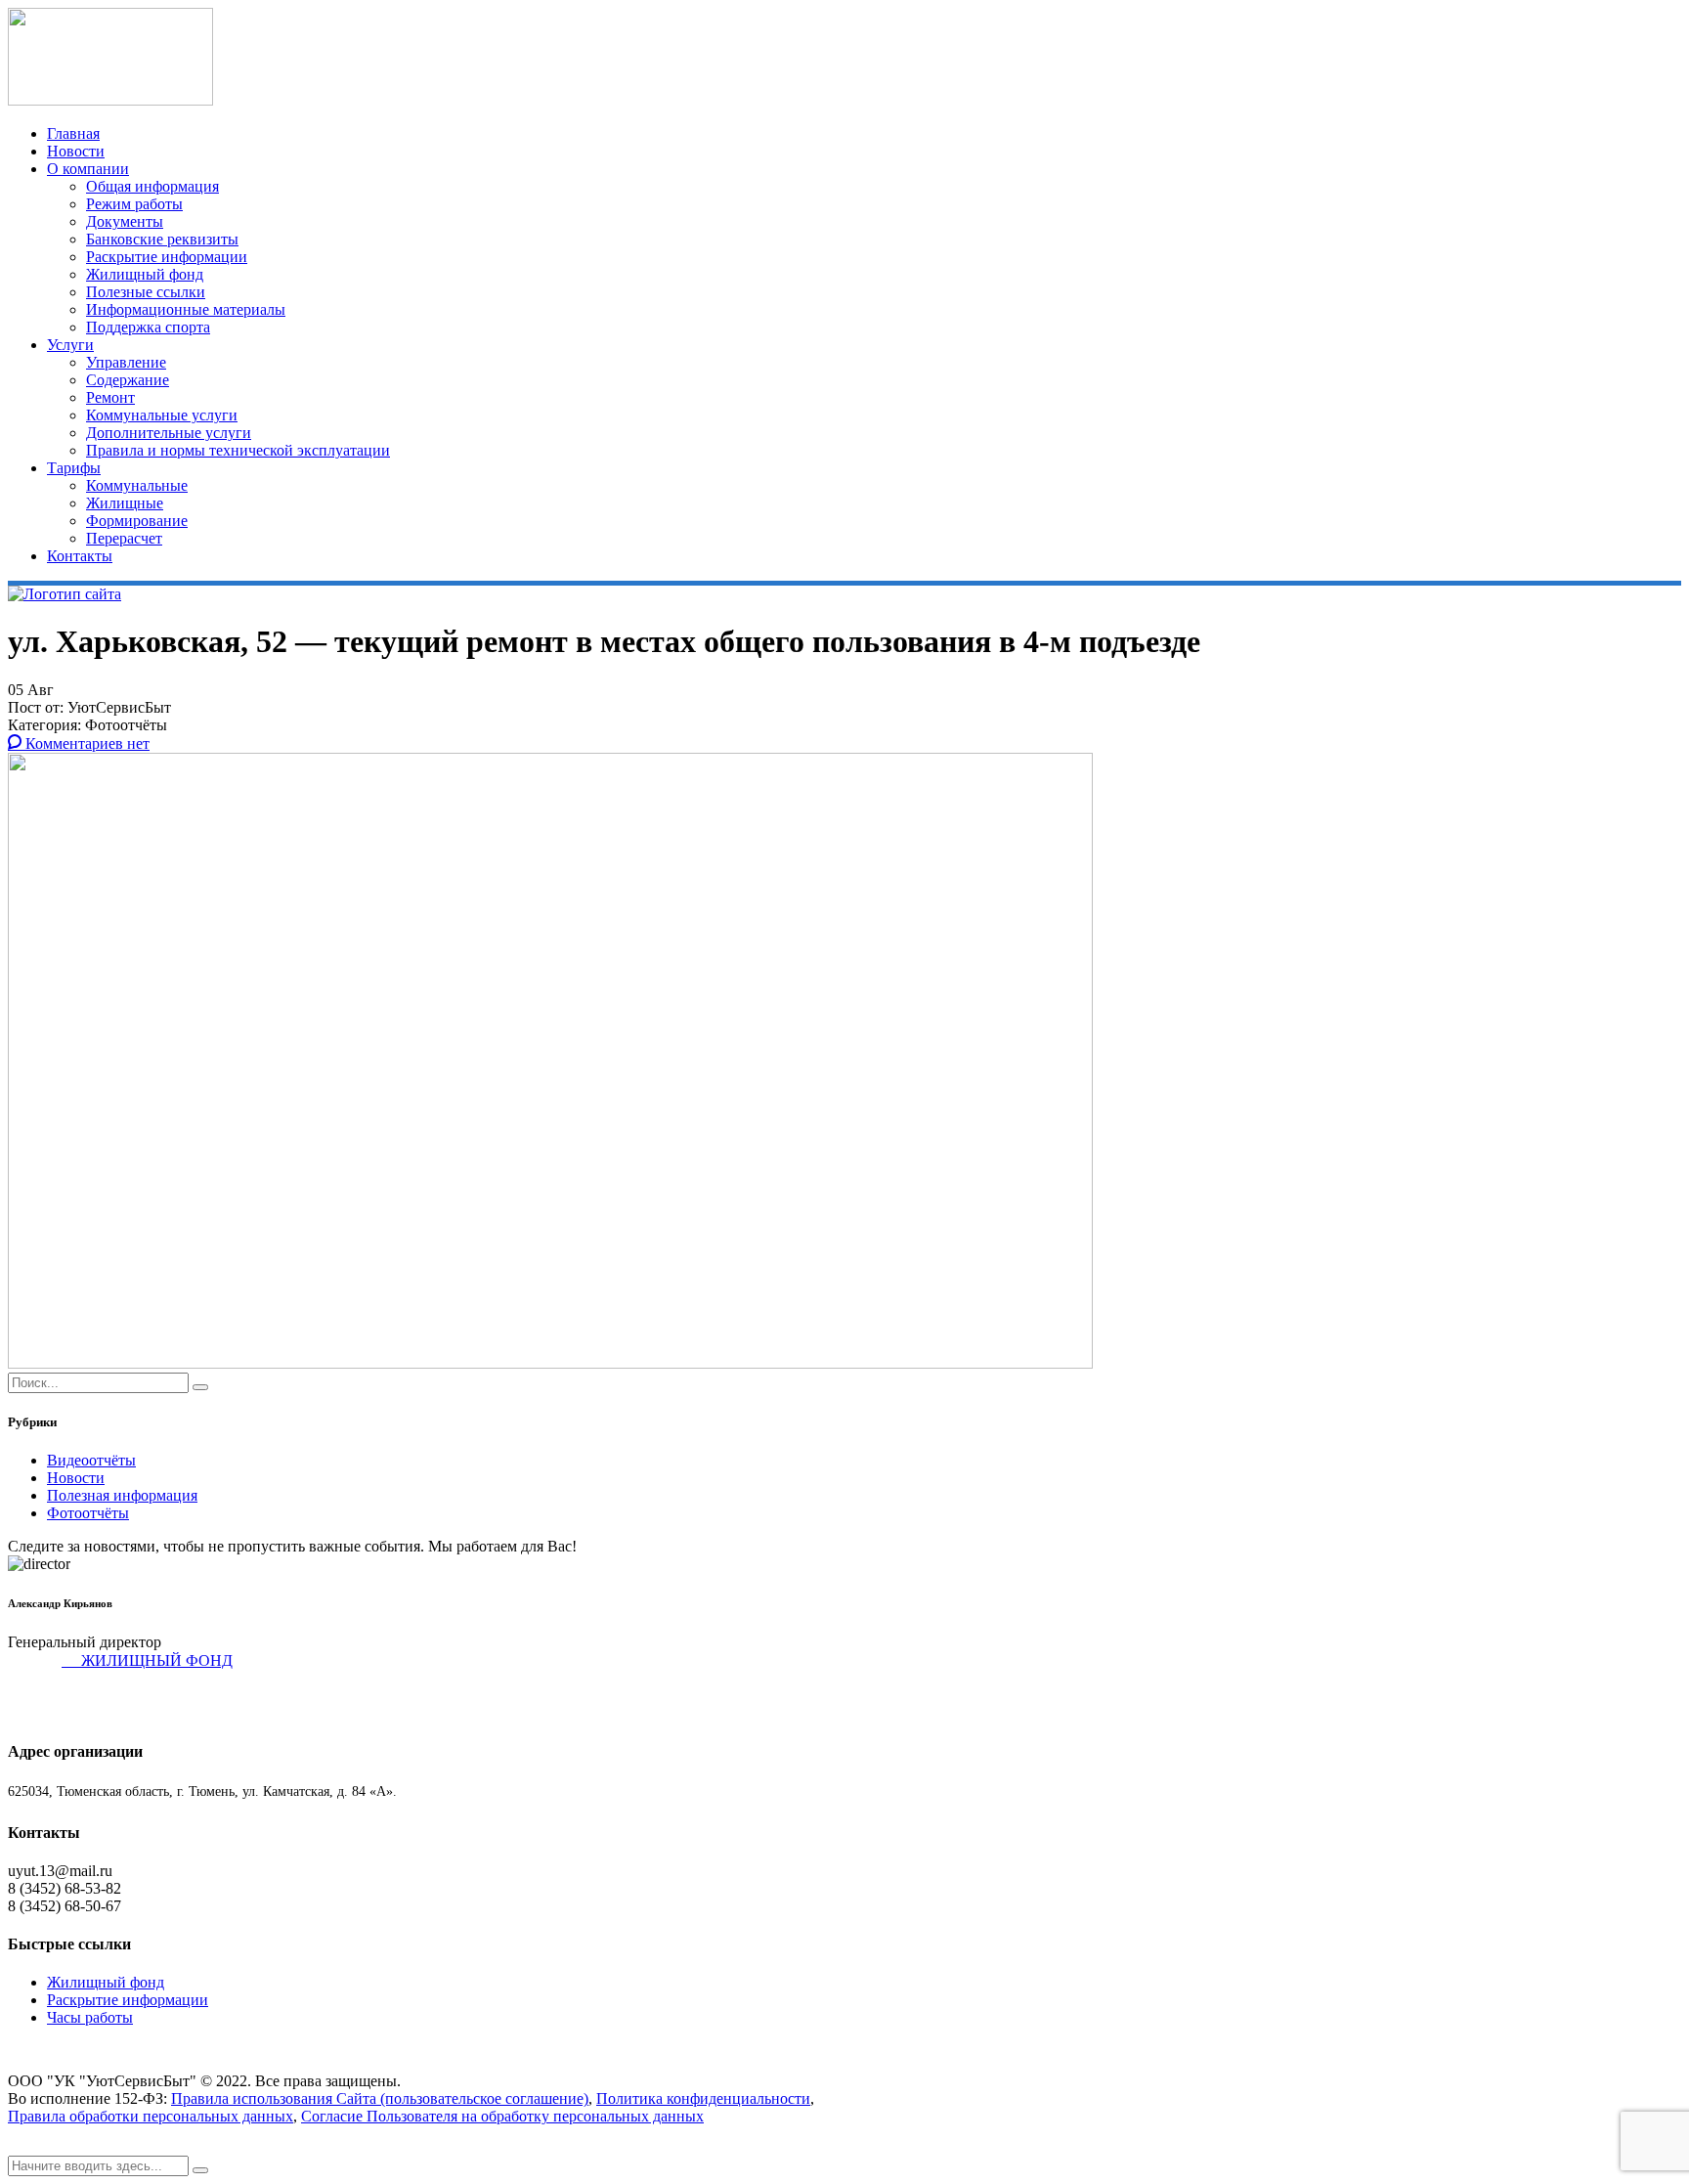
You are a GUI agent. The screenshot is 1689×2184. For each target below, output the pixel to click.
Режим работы (134, 204)
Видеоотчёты (91, 1460)
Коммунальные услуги (162, 415)
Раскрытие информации (167, 257)
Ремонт (110, 397)
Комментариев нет (86, 743)
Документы (125, 221)
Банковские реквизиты (162, 239)
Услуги (70, 345)
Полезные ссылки (146, 292)
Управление (126, 362)
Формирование (137, 521)
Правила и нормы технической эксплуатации (238, 450)
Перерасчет (124, 538)
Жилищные (125, 503)
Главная (73, 133)
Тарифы (74, 468)
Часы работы (90, 2017)
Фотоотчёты (88, 1513)
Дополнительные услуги (169, 433)
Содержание (128, 380)
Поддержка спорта (148, 327)
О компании (88, 169)
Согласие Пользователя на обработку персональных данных (502, 2116)
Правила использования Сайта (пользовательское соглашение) (380, 2098)
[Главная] (65, 594)
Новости (76, 151)
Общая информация (152, 186)
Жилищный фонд (145, 274)
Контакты (80, 556)
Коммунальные (137, 485)
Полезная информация (122, 1495)
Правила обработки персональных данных (151, 2116)
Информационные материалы (186, 309)
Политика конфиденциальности (703, 2098)
